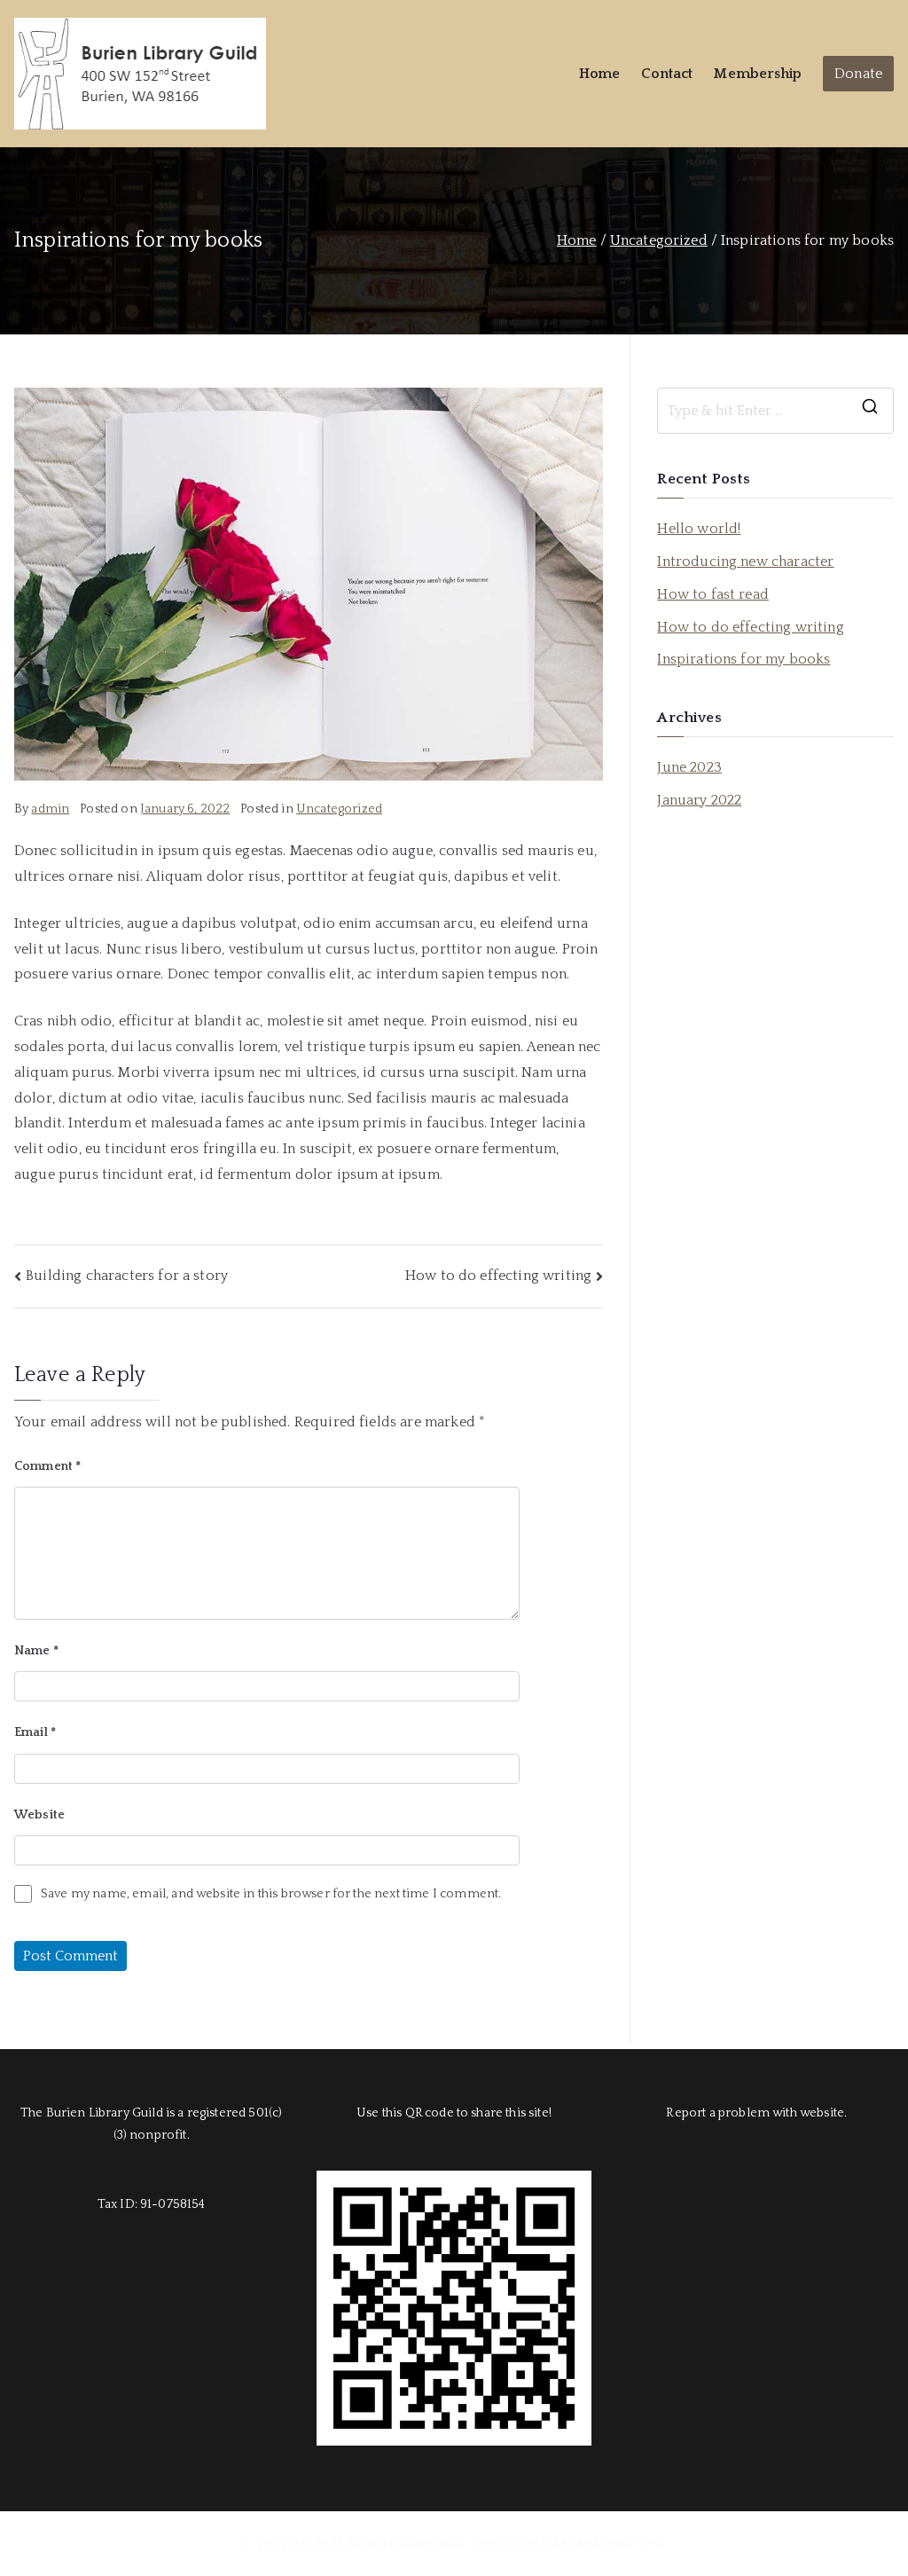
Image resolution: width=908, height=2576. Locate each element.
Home (600, 74)
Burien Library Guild (405, 2543)
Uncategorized (339, 809)
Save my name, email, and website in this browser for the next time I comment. (271, 1894)
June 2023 (689, 767)
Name (36, 1651)
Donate (858, 74)
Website (39, 1815)
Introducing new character (745, 562)
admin (50, 809)
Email (35, 1732)
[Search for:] (775, 411)
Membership (758, 74)
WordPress (631, 2543)
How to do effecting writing (498, 1276)
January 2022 (699, 800)
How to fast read (713, 594)
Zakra (556, 2543)
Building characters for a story (127, 1276)
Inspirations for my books (744, 659)
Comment (47, 1466)
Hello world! (699, 529)
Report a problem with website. (756, 2113)
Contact (667, 74)
